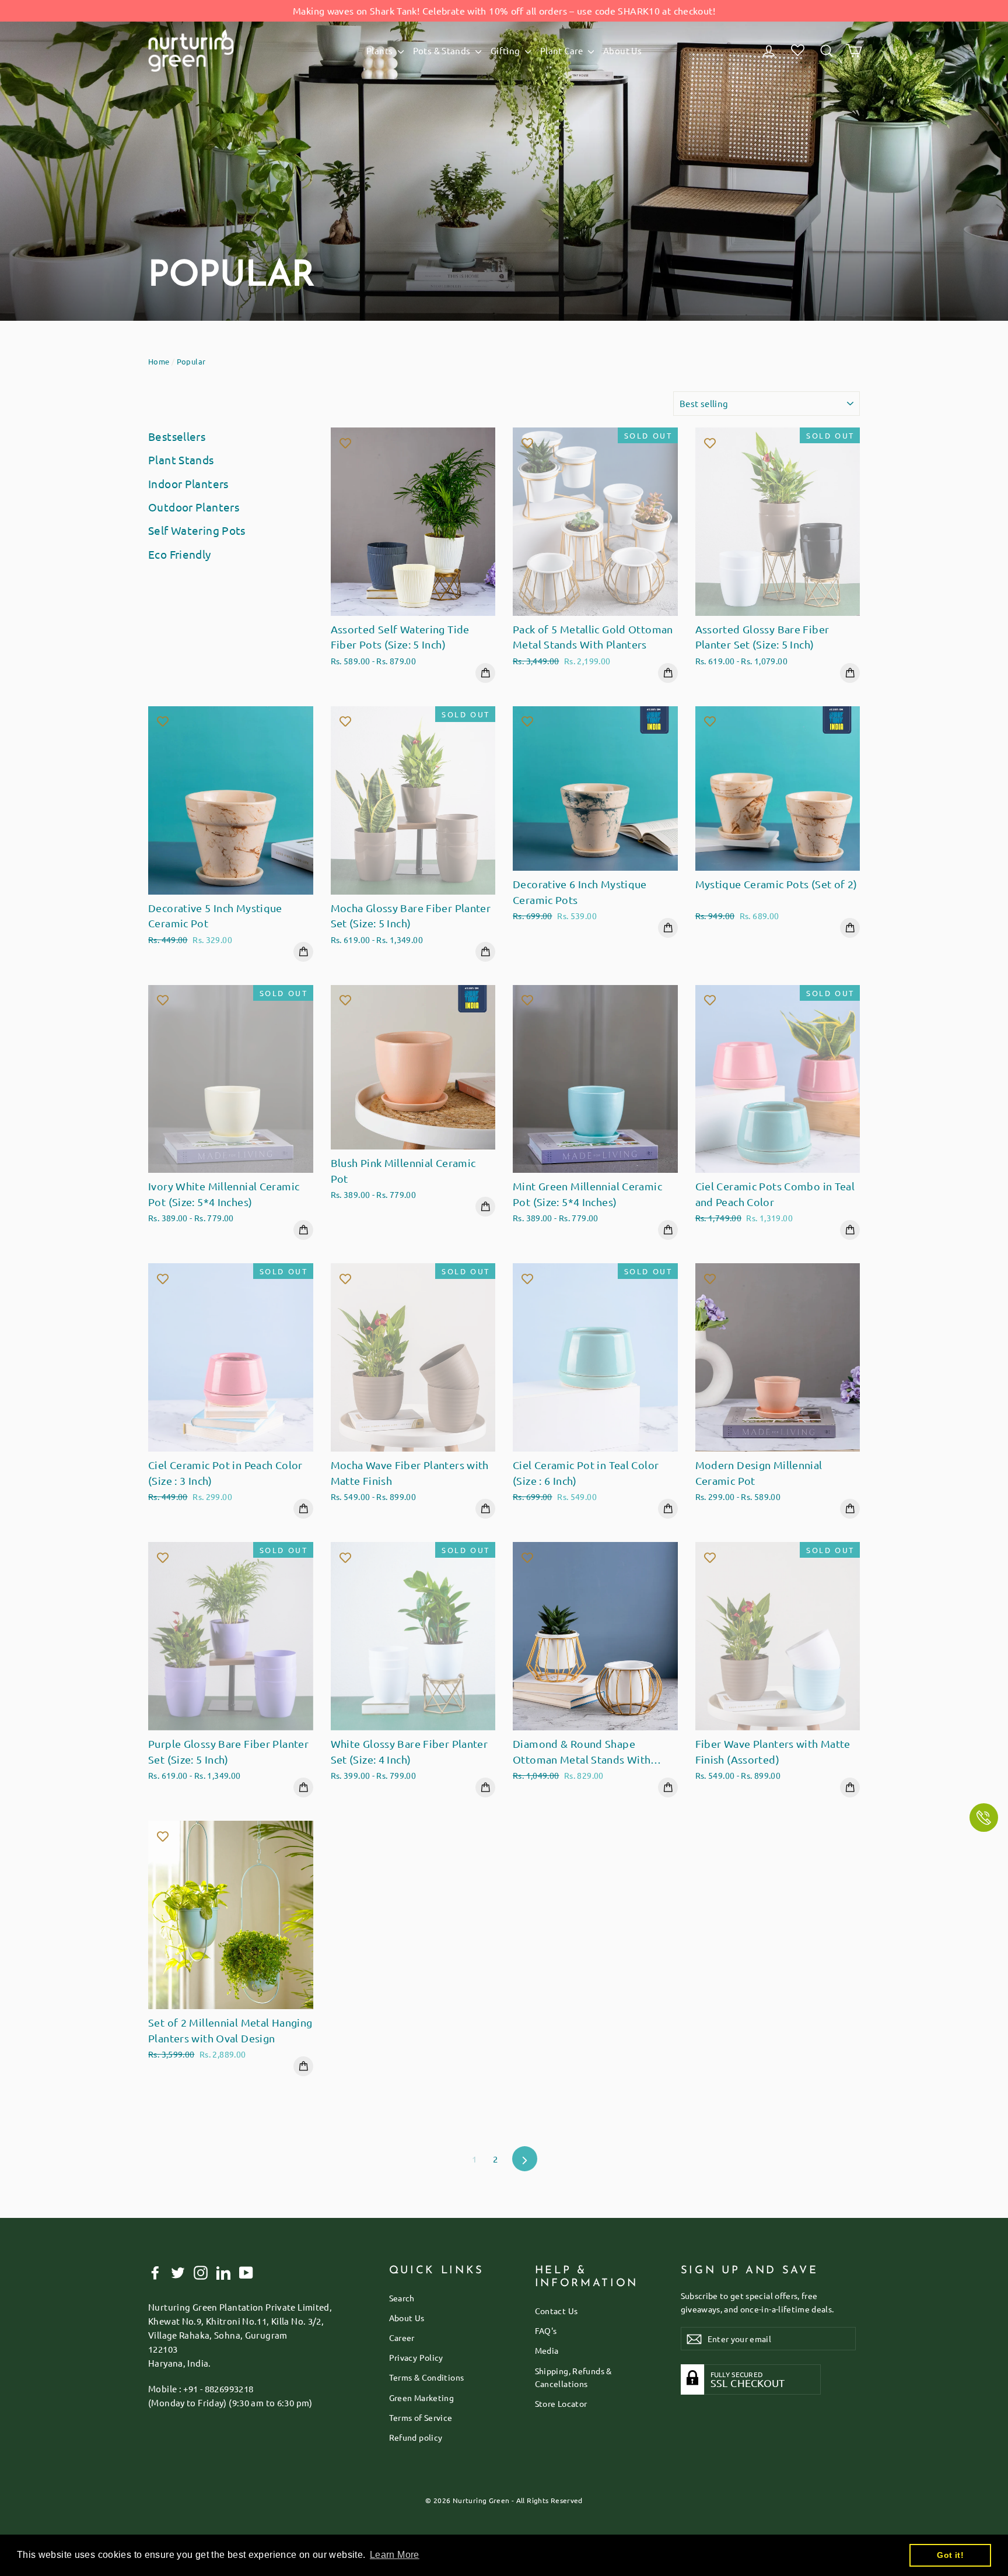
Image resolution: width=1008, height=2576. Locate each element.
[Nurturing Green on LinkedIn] (223, 2272)
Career (402, 2337)
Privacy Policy (416, 2357)
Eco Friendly (180, 554)
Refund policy (416, 2437)
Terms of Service (421, 2417)
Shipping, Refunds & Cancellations (573, 2377)
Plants (381, 50)
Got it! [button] (950, 2555)
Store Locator (561, 2403)
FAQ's (546, 2330)
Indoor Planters (188, 483)
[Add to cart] (485, 673)
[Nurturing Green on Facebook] (155, 2272)
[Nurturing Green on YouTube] (246, 2272)
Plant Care (563, 50)
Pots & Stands (443, 50)
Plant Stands (181, 460)
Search (402, 2298)
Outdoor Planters (194, 507)
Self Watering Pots (197, 530)
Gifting (506, 50)
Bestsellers (177, 436)
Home (159, 361)
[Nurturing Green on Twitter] (178, 2272)
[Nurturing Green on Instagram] (201, 2272)
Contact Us (556, 2311)
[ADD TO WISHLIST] (345, 442)
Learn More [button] (395, 2555)
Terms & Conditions (427, 2377)
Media (547, 2350)
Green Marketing (422, 2398)
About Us (622, 50)
